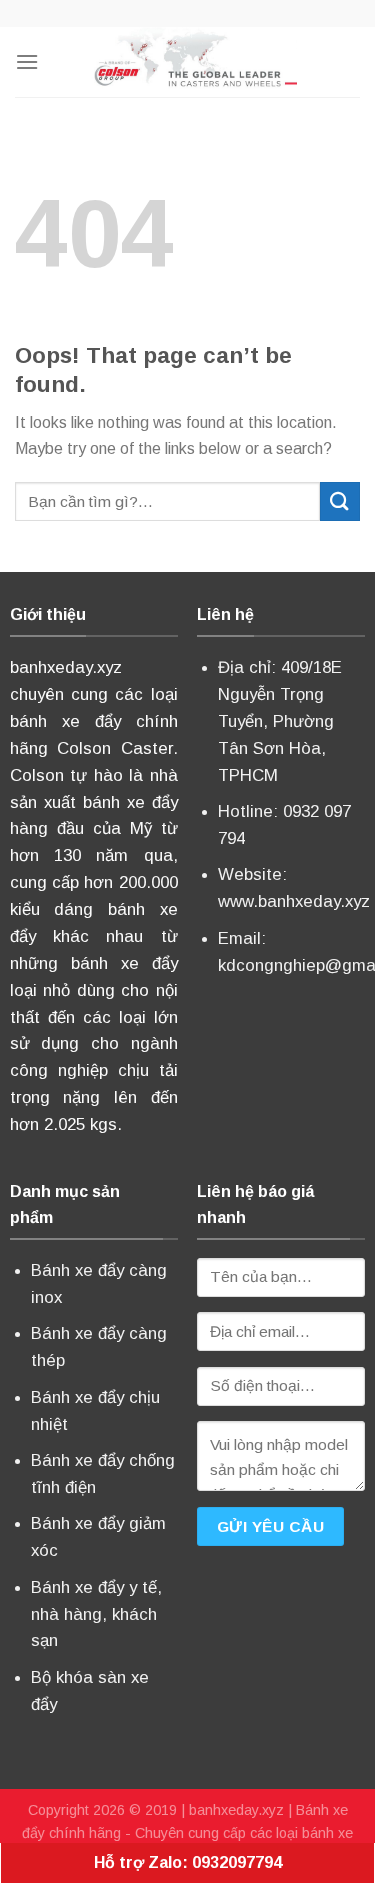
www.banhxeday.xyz (294, 901)
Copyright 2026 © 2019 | (108, 1810)
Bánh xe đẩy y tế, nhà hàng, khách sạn (96, 1614)
